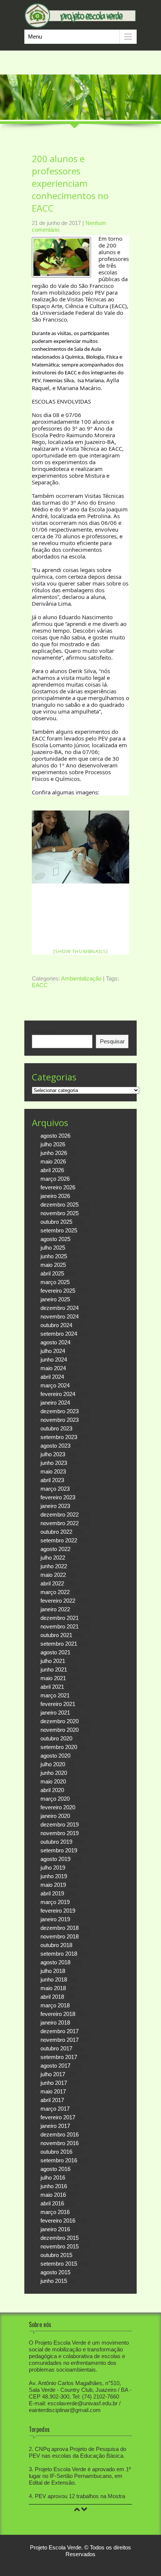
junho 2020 (54, 1773)
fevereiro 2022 (58, 1601)
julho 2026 (53, 1144)
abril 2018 (52, 1997)
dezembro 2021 (60, 1618)
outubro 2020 (56, 1738)
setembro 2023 (59, 1437)
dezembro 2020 (60, 1721)
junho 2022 (54, 1566)
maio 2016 (53, 2195)
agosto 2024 (55, 1342)
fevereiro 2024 (58, 1394)
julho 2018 (53, 1971)
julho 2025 (53, 1248)
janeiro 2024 (55, 1403)
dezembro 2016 (60, 2134)
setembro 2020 (59, 1747)
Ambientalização (81, 978)
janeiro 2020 (55, 1816)
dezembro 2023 (60, 1411)
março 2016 (55, 2212)
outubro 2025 (56, 1222)
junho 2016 (54, 2186)
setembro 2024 (59, 1334)
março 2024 (55, 1385)
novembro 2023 (60, 1420)
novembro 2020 (60, 1730)
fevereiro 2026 (58, 1187)
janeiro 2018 (55, 2023)
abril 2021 (52, 1687)
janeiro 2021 (55, 1713)
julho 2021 (53, 1661)
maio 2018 (53, 1988)
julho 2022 (53, 1558)
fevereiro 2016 (58, 2221)
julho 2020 (53, 1764)
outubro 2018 (56, 1945)
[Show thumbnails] (80, 951)
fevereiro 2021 (58, 1704)
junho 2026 (54, 1153)
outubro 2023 (56, 1428)
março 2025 (55, 1282)
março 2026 (55, 1179)
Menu (35, 37)
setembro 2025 (59, 1230)
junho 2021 (54, 1669)
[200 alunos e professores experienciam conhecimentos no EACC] (80, 847)
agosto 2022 (55, 1549)
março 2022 (55, 1592)
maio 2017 (53, 2091)
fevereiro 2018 (58, 2014)
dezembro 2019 (60, 1824)
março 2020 (55, 1799)
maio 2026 (53, 1161)
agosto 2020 (55, 1756)
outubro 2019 (56, 1842)
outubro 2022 (56, 1532)
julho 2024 (53, 1351)
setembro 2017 (59, 2057)
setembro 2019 (59, 1850)
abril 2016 (52, 2203)
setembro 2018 (59, 1954)
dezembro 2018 (60, 1928)
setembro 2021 (59, 1644)
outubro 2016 (56, 2152)
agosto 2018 (55, 1962)
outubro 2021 (56, 1635)
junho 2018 (54, 1979)
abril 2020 (52, 1790)
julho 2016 (53, 2177)
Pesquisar (44, 1031)
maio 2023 (53, 1471)
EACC (40, 985)
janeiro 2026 (55, 1196)
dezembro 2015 (60, 2238)
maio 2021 (53, 1678)
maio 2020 (53, 1781)
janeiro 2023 (55, 1506)
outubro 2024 (56, 1325)
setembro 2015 (59, 2264)
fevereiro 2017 (58, 2117)
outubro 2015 (56, 2255)
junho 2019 (54, 1876)
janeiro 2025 (55, 1299)
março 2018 (55, 2005)
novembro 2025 (60, 1213)
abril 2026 (52, 1170)
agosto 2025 (55, 1239)
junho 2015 (54, 2281)
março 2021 (55, 1695)
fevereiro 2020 (58, 1807)
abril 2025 (52, 1273)
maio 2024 (53, 1368)
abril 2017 (52, 2100)
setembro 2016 (59, 2160)
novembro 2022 (60, 1523)
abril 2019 (52, 1893)
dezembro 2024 (60, 1308)
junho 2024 (54, 1360)
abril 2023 (52, 1480)
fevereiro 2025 (58, 1291)
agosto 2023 (55, 1446)
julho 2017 (53, 2074)
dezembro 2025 (60, 1205)
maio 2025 (53, 1265)
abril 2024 (52, 1377)
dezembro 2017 (60, 2031)
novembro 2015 (60, 2246)
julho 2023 (53, 1454)
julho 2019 (53, 1868)
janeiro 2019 (55, 1919)
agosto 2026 (55, 1136)
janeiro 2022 (55, 1609)
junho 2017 (54, 2083)
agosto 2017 (55, 2066)
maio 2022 (53, 1575)
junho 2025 (54, 1256)
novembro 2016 (60, 2143)
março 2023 (55, 1489)
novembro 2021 (60, 1626)
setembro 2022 (59, 1540)
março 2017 (55, 2109)
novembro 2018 (60, 1936)
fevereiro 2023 (58, 1497)
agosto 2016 (55, 2169)
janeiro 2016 (55, 2229)
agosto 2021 (55, 1652)
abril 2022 (52, 1583)
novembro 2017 (60, 2040)
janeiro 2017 (55, 2126)
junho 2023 (54, 1463)
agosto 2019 (55, 1859)
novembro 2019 (60, 1833)
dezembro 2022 (60, 1514)
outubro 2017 (56, 2048)
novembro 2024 (60, 1316)
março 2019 (55, 1902)
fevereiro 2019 (58, 1911)
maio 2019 (53, 1885)
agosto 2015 (55, 2272)
